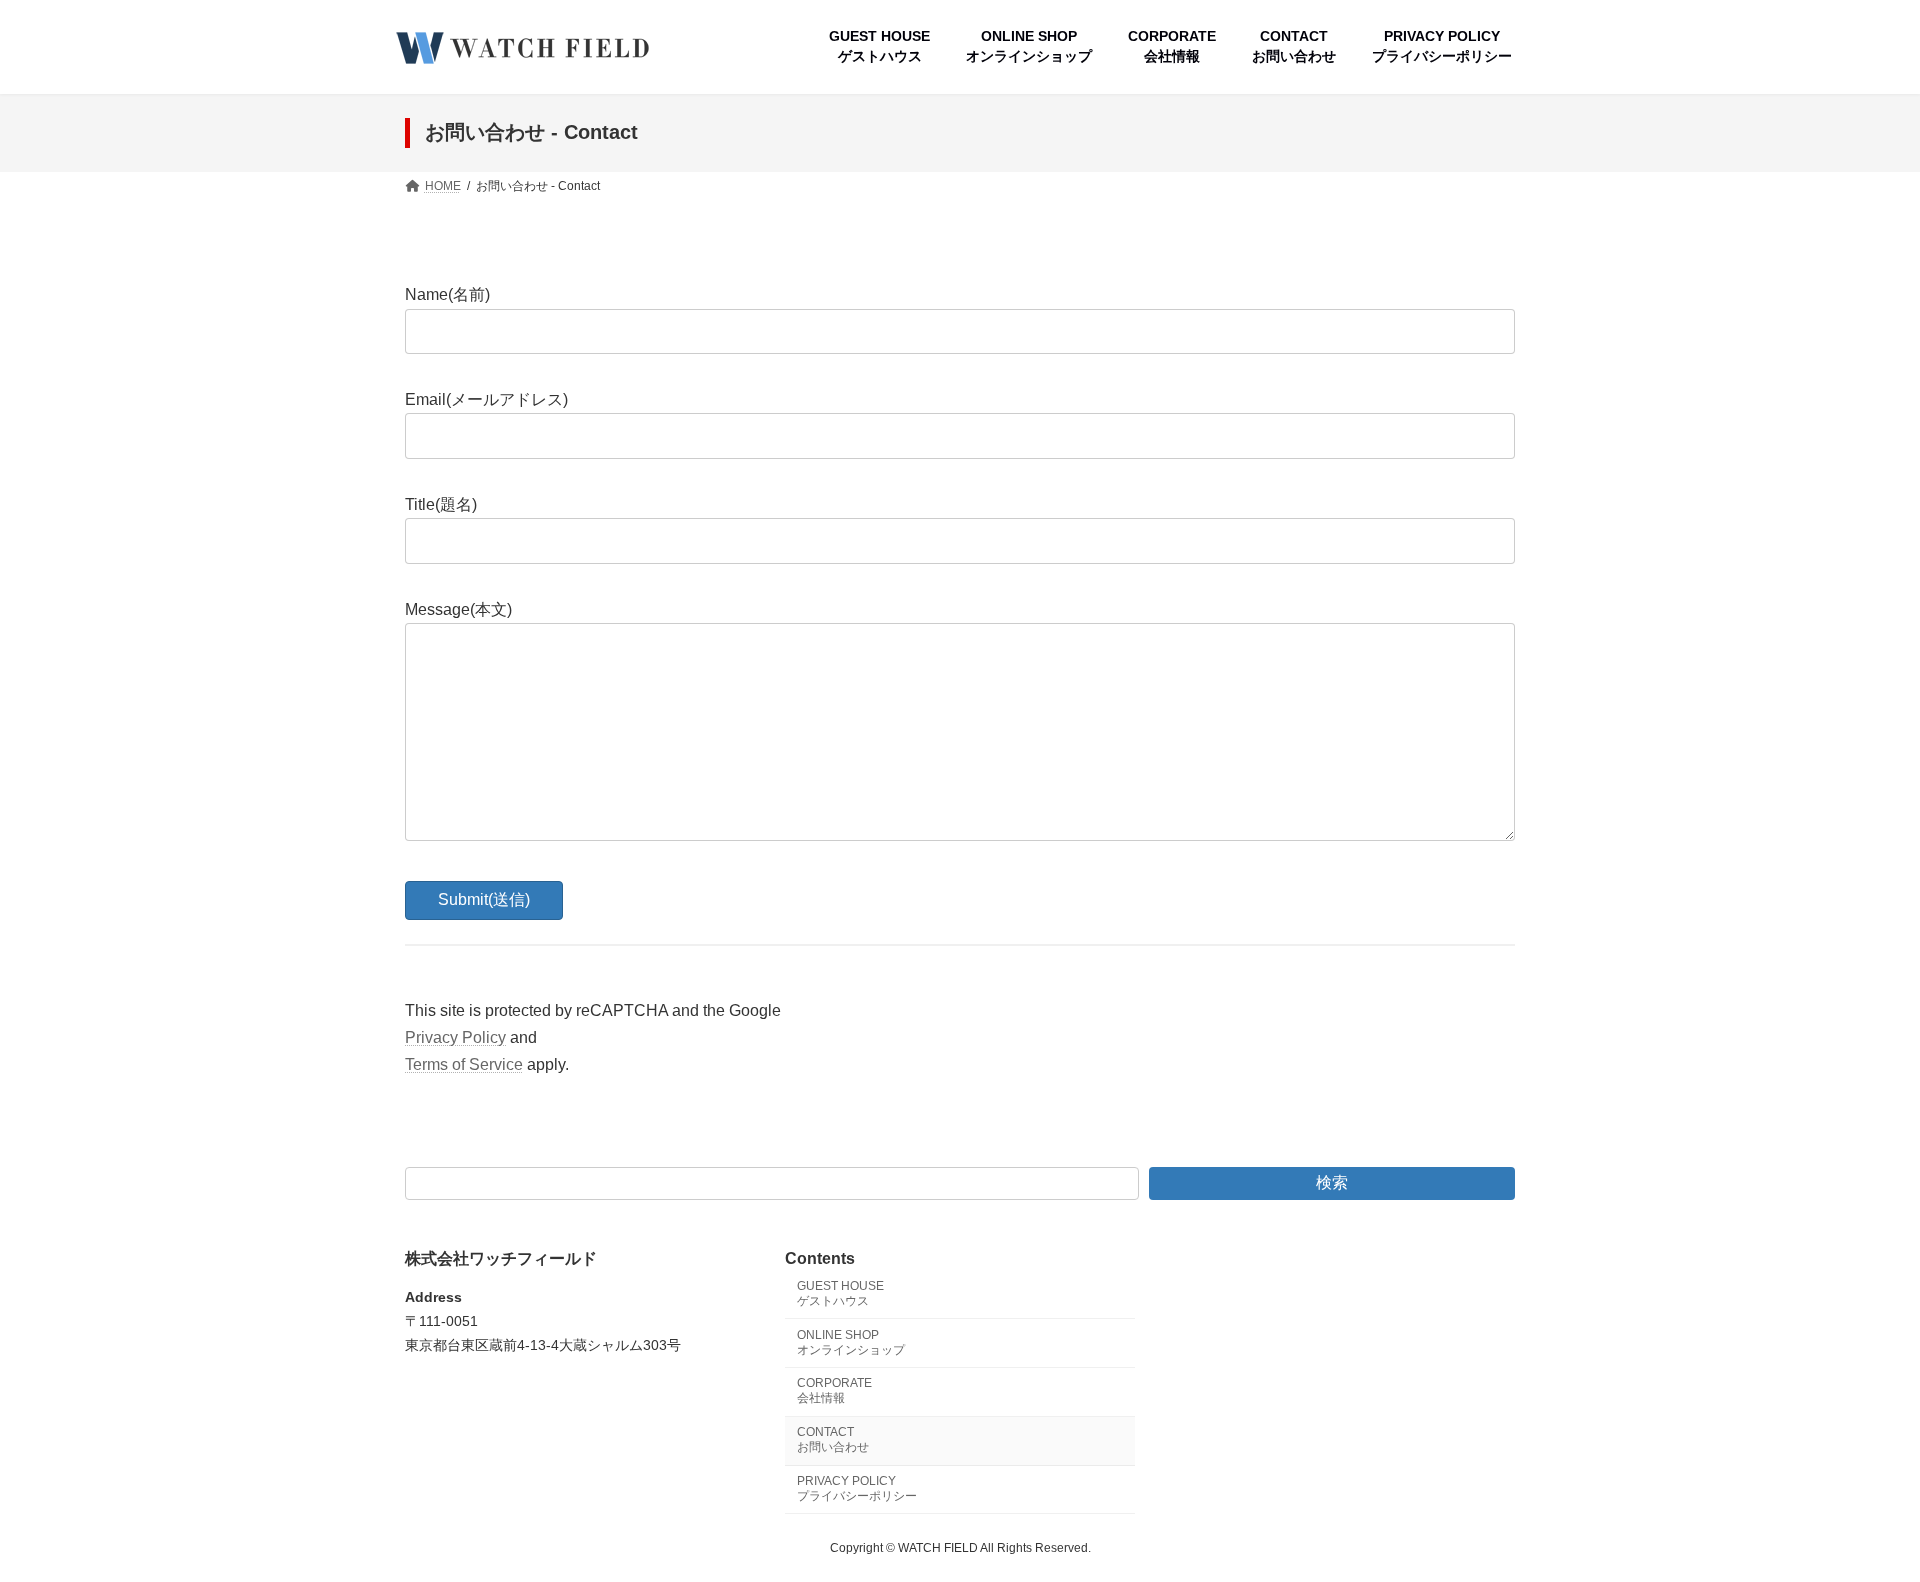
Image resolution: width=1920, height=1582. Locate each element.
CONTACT (833, 1439)
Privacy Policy (455, 1037)
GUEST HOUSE (840, 1292)
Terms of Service (464, 1064)
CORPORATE (834, 1390)
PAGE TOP (1858, 1516)
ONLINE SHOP (851, 1341)
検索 (1332, 1182)
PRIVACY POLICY (857, 1487)
